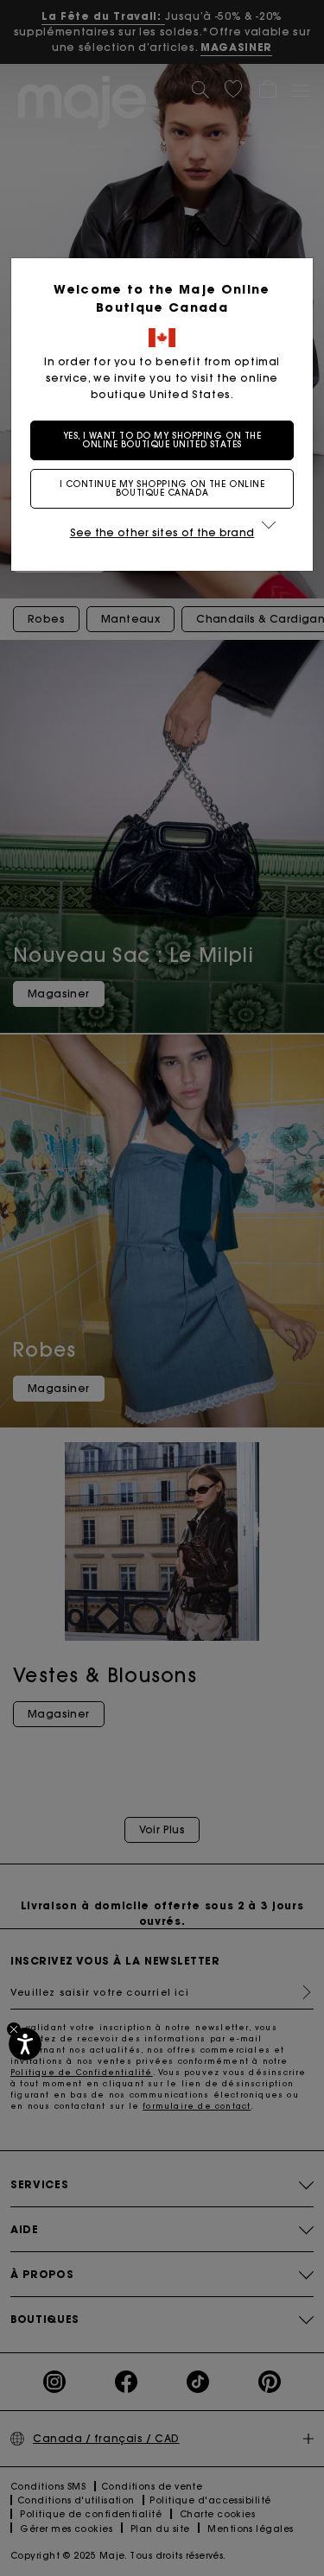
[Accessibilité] (25, 2044)
